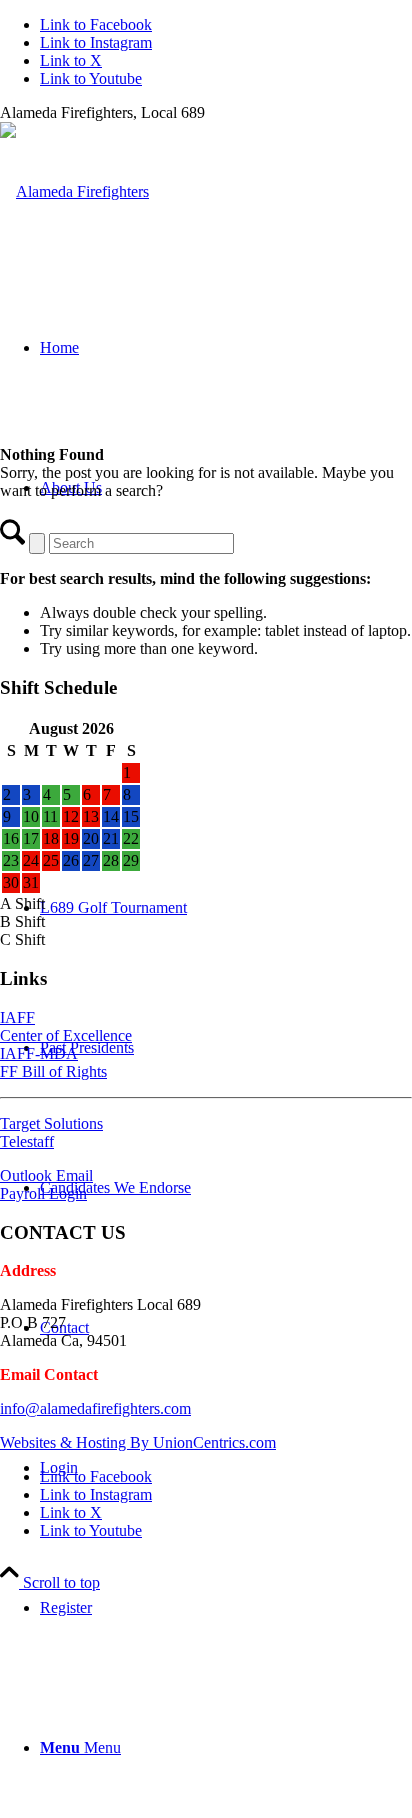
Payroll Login (43, 1193)
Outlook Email (46, 1175)
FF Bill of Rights (53, 1071)
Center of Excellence (66, 1035)
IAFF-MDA (39, 1053)
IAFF (17, 1017)
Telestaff (27, 1141)
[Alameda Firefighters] (74, 191)
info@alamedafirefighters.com (95, 1408)
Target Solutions (51, 1123)
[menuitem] (226, 1608)
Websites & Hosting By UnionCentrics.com (138, 1442)
